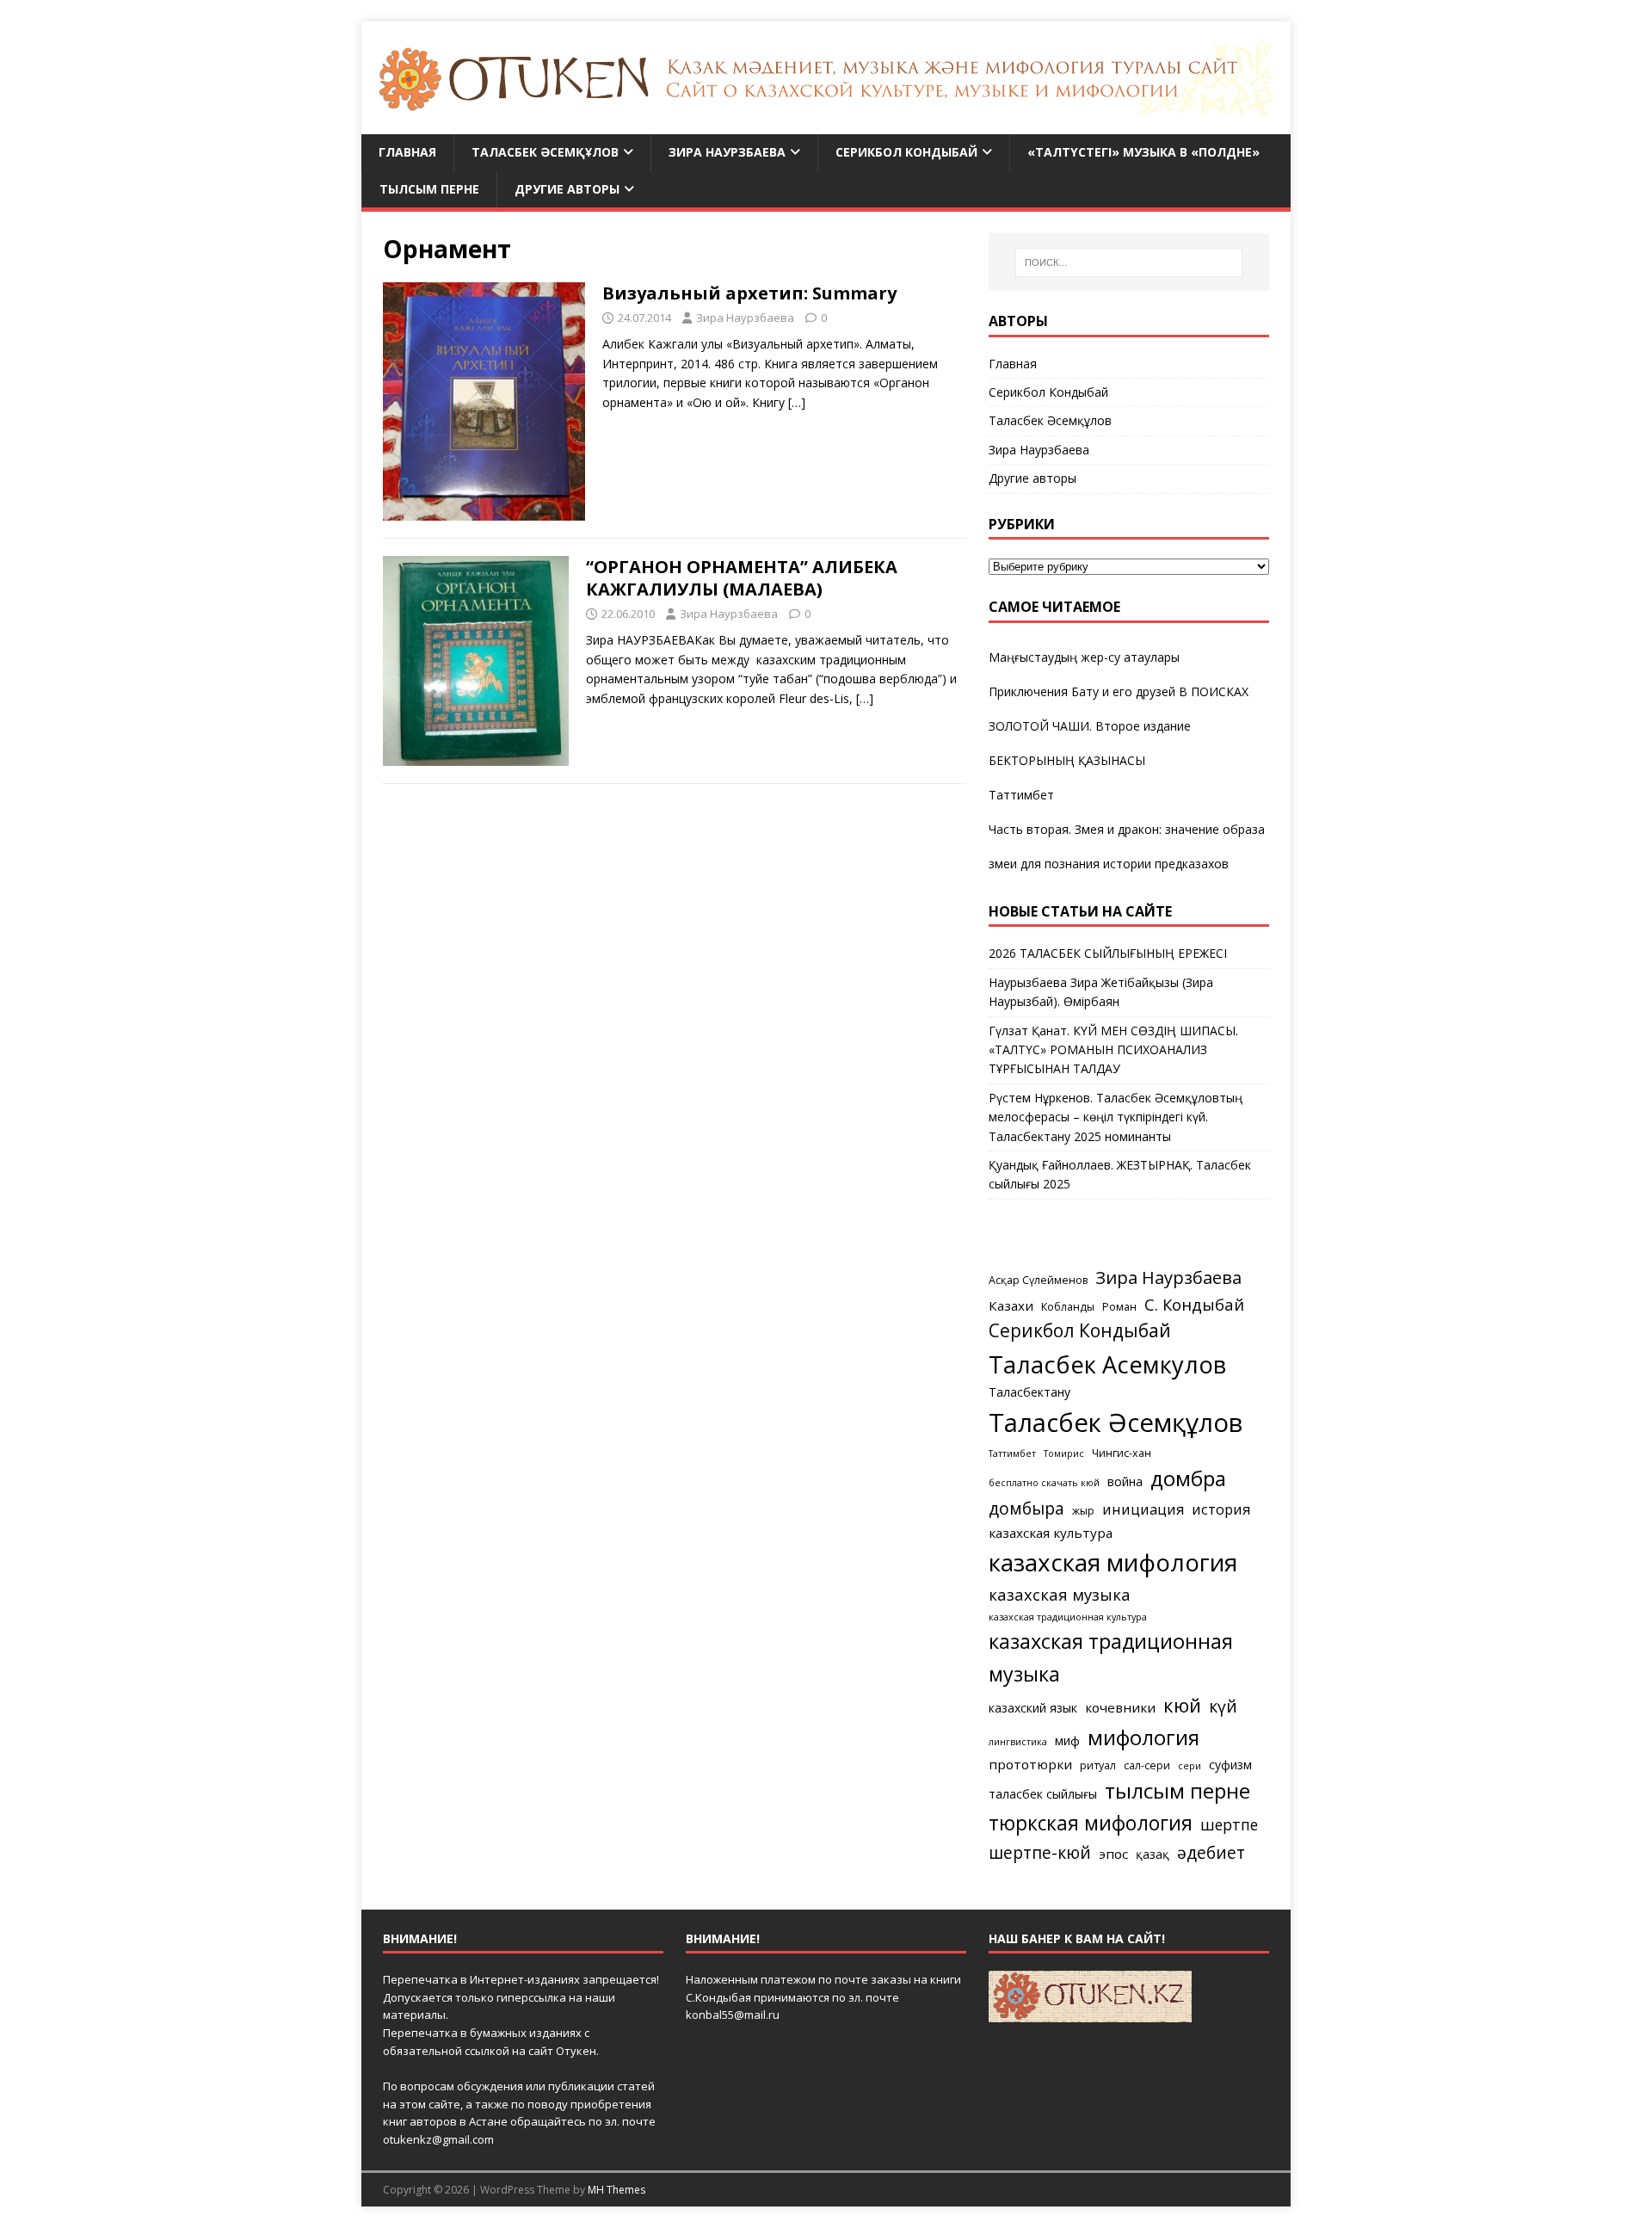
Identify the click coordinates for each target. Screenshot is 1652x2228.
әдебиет (1211, 1852)
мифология (1143, 1737)
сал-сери (1147, 1765)
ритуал (1098, 1765)
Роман (1119, 1307)
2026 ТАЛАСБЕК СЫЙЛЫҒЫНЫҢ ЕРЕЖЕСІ (1108, 953)
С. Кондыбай (1194, 1304)
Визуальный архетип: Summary (749, 293)
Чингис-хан (1122, 1453)
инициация (1143, 1509)
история (1221, 1509)
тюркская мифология (1091, 1823)
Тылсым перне (429, 189)
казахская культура (1051, 1533)
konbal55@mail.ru (733, 2015)
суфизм (1230, 1765)
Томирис (1064, 1453)
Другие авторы (567, 189)
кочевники (1120, 1707)
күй (1223, 1706)
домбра (1188, 1478)
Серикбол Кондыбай (906, 152)
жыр (1083, 1511)
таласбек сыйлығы (1043, 1794)
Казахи (1011, 1305)
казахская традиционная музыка (1111, 1657)
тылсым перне (1177, 1790)
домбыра (1026, 1508)
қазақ (1153, 1854)
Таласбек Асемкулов (1107, 1364)
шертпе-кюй (1040, 1852)
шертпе (1229, 1824)
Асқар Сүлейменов (1038, 1280)
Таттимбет (1021, 795)
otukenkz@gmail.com (438, 2139)
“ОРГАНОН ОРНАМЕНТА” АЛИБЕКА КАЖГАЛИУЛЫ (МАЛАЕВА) (742, 578)
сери (1190, 1766)
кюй (1182, 1705)
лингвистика (1018, 1742)
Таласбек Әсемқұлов (545, 152)
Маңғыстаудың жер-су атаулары (1084, 657)
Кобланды (1068, 1307)
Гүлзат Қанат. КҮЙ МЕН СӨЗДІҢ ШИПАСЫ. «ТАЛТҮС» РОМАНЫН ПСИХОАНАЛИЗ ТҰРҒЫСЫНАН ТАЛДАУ (1113, 1050)
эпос (1113, 1854)
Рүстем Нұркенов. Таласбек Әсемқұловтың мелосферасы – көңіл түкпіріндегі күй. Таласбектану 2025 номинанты (1116, 1117)
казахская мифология (1113, 1562)
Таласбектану (1029, 1392)
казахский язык (1033, 1708)
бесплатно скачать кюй (1044, 1483)
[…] (797, 402)
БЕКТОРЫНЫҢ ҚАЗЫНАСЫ (1067, 760)
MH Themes (616, 2190)
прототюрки (1030, 1764)
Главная (407, 152)
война (1125, 1481)
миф (1067, 1740)
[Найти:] (1129, 262)
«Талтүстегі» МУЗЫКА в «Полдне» (1143, 152)
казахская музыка (1060, 1594)
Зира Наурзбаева (727, 152)
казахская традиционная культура (1068, 1617)
